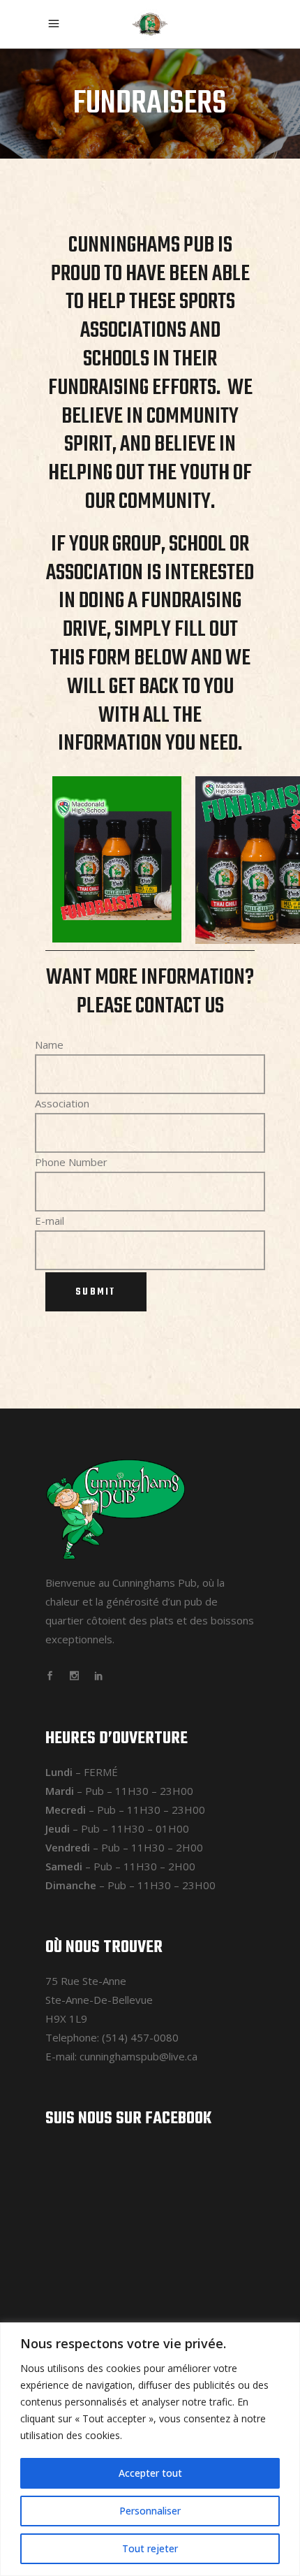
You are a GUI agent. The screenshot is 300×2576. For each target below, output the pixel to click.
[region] (150, 2449)
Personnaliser (150, 2511)
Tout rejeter (150, 2548)
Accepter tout (150, 2473)
